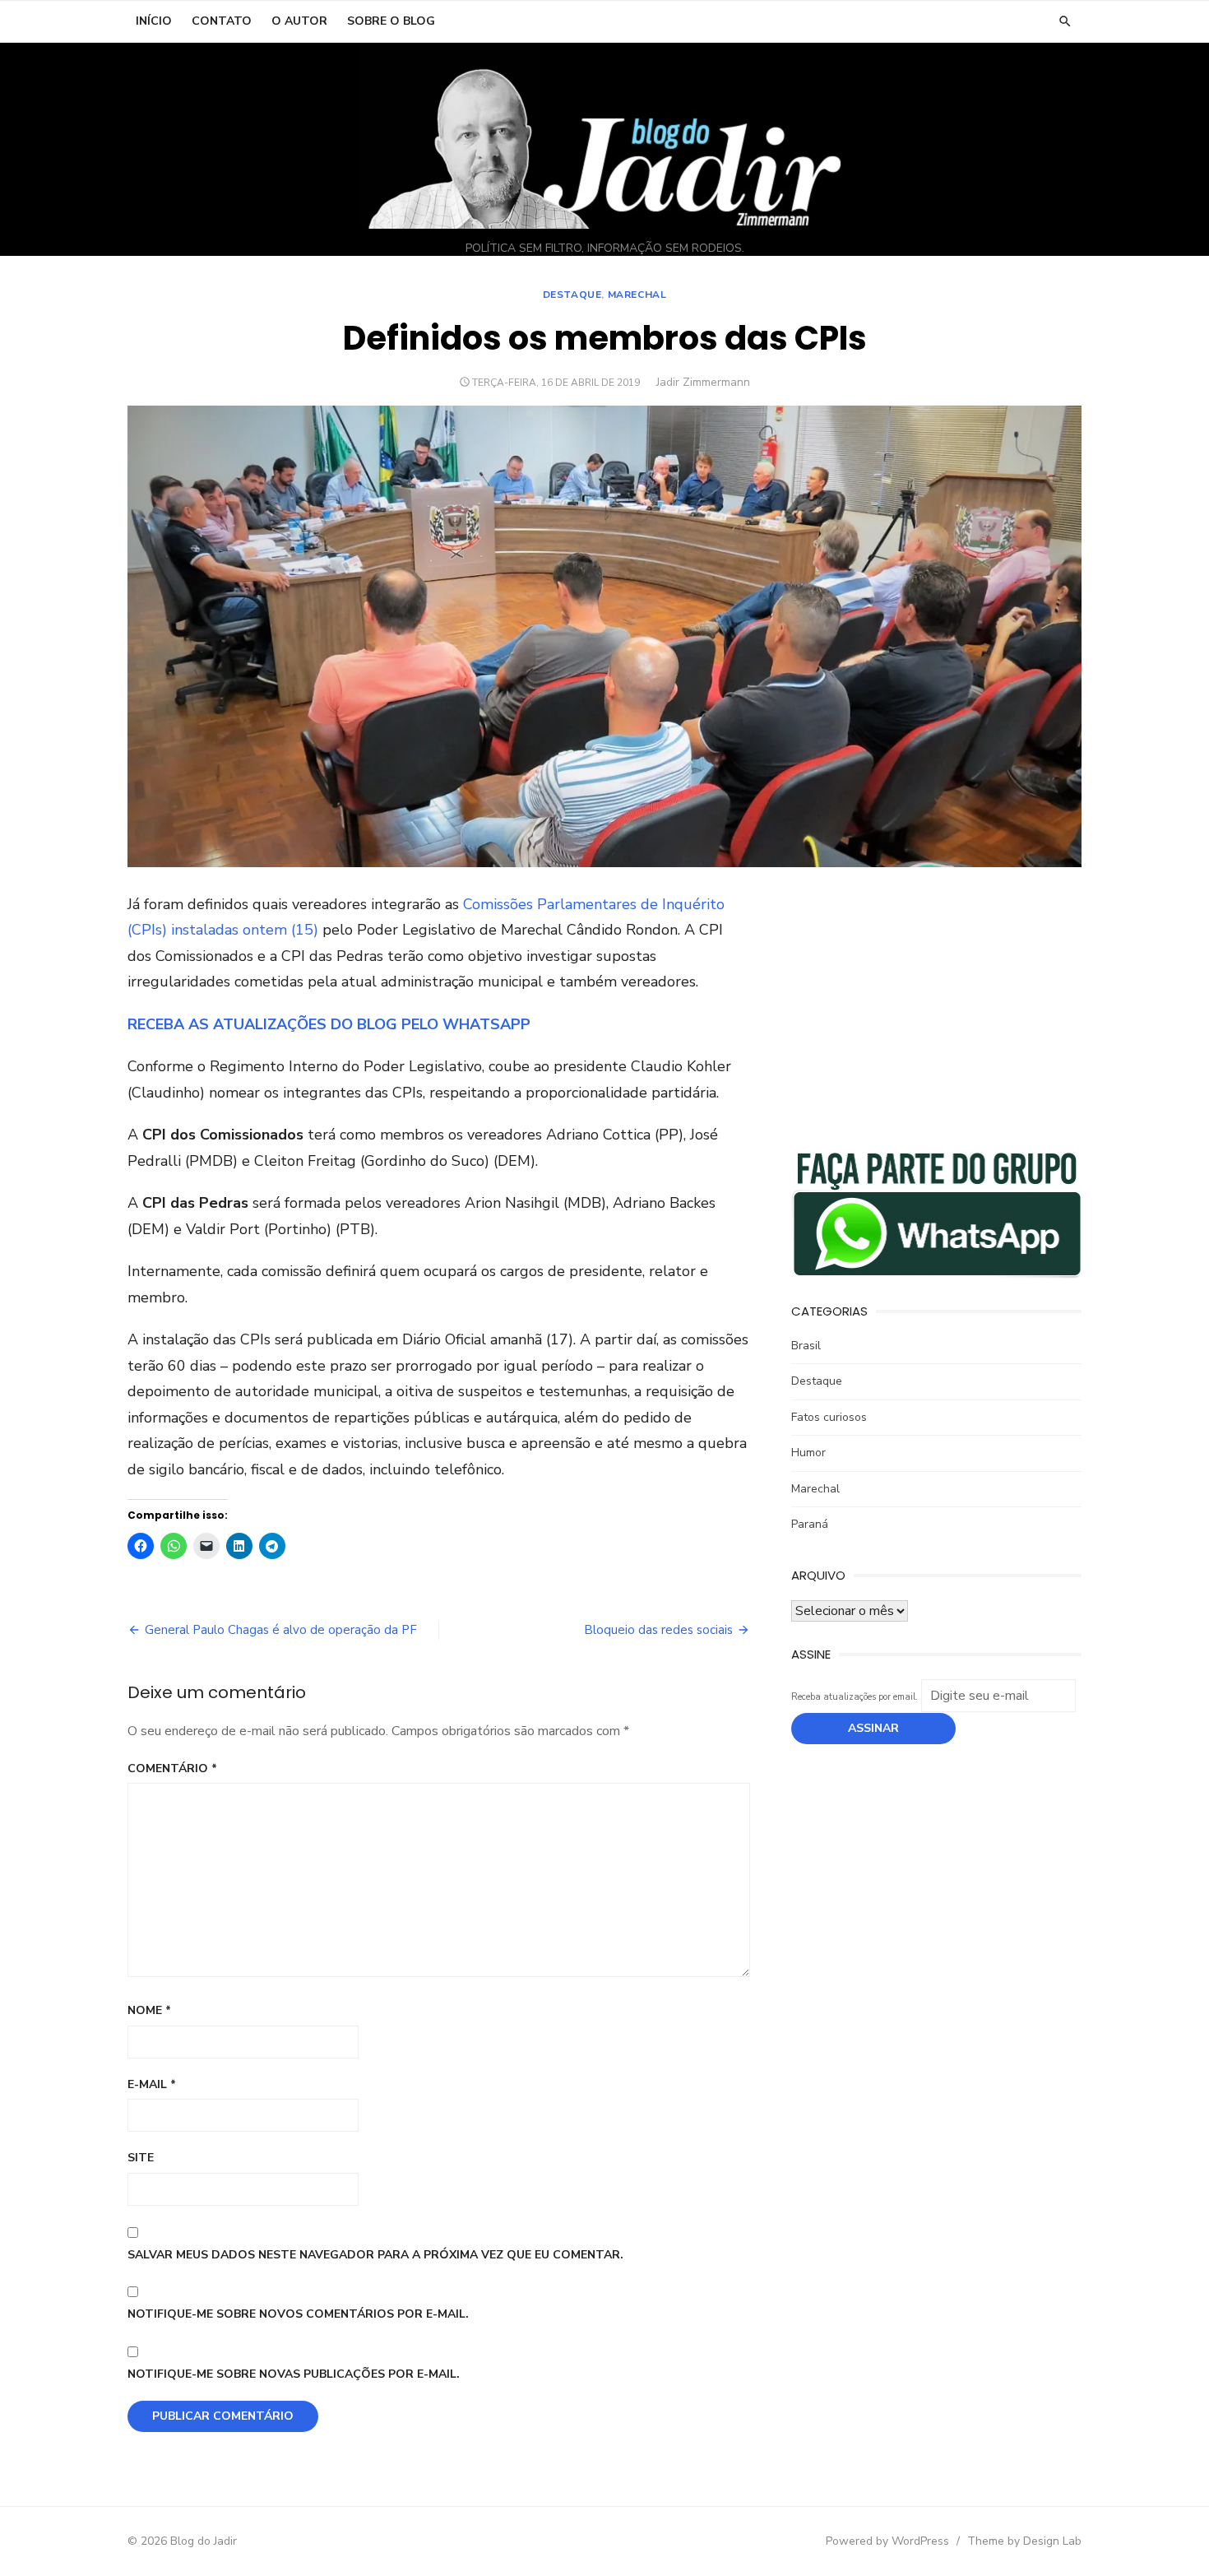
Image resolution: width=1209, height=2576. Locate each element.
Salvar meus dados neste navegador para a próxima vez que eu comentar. (375, 2255)
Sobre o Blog (391, 21)
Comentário (172, 1768)
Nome (149, 2010)
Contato (222, 21)
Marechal (637, 295)
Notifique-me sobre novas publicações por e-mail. (294, 2374)
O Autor (299, 21)
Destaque (572, 295)
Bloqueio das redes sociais (658, 1630)
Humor (808, 1453)
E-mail (152, 2084)
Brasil (806, 1346)
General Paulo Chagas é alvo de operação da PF (281, 1630)
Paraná (810, 1524)
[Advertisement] (936, 1007)
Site (141, 2158)
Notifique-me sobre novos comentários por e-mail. (298, 2314)
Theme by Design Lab (1024, 2541)
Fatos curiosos (829, 1417)
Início (154, 21)
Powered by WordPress (887, 2541)
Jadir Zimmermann (703, 382)
